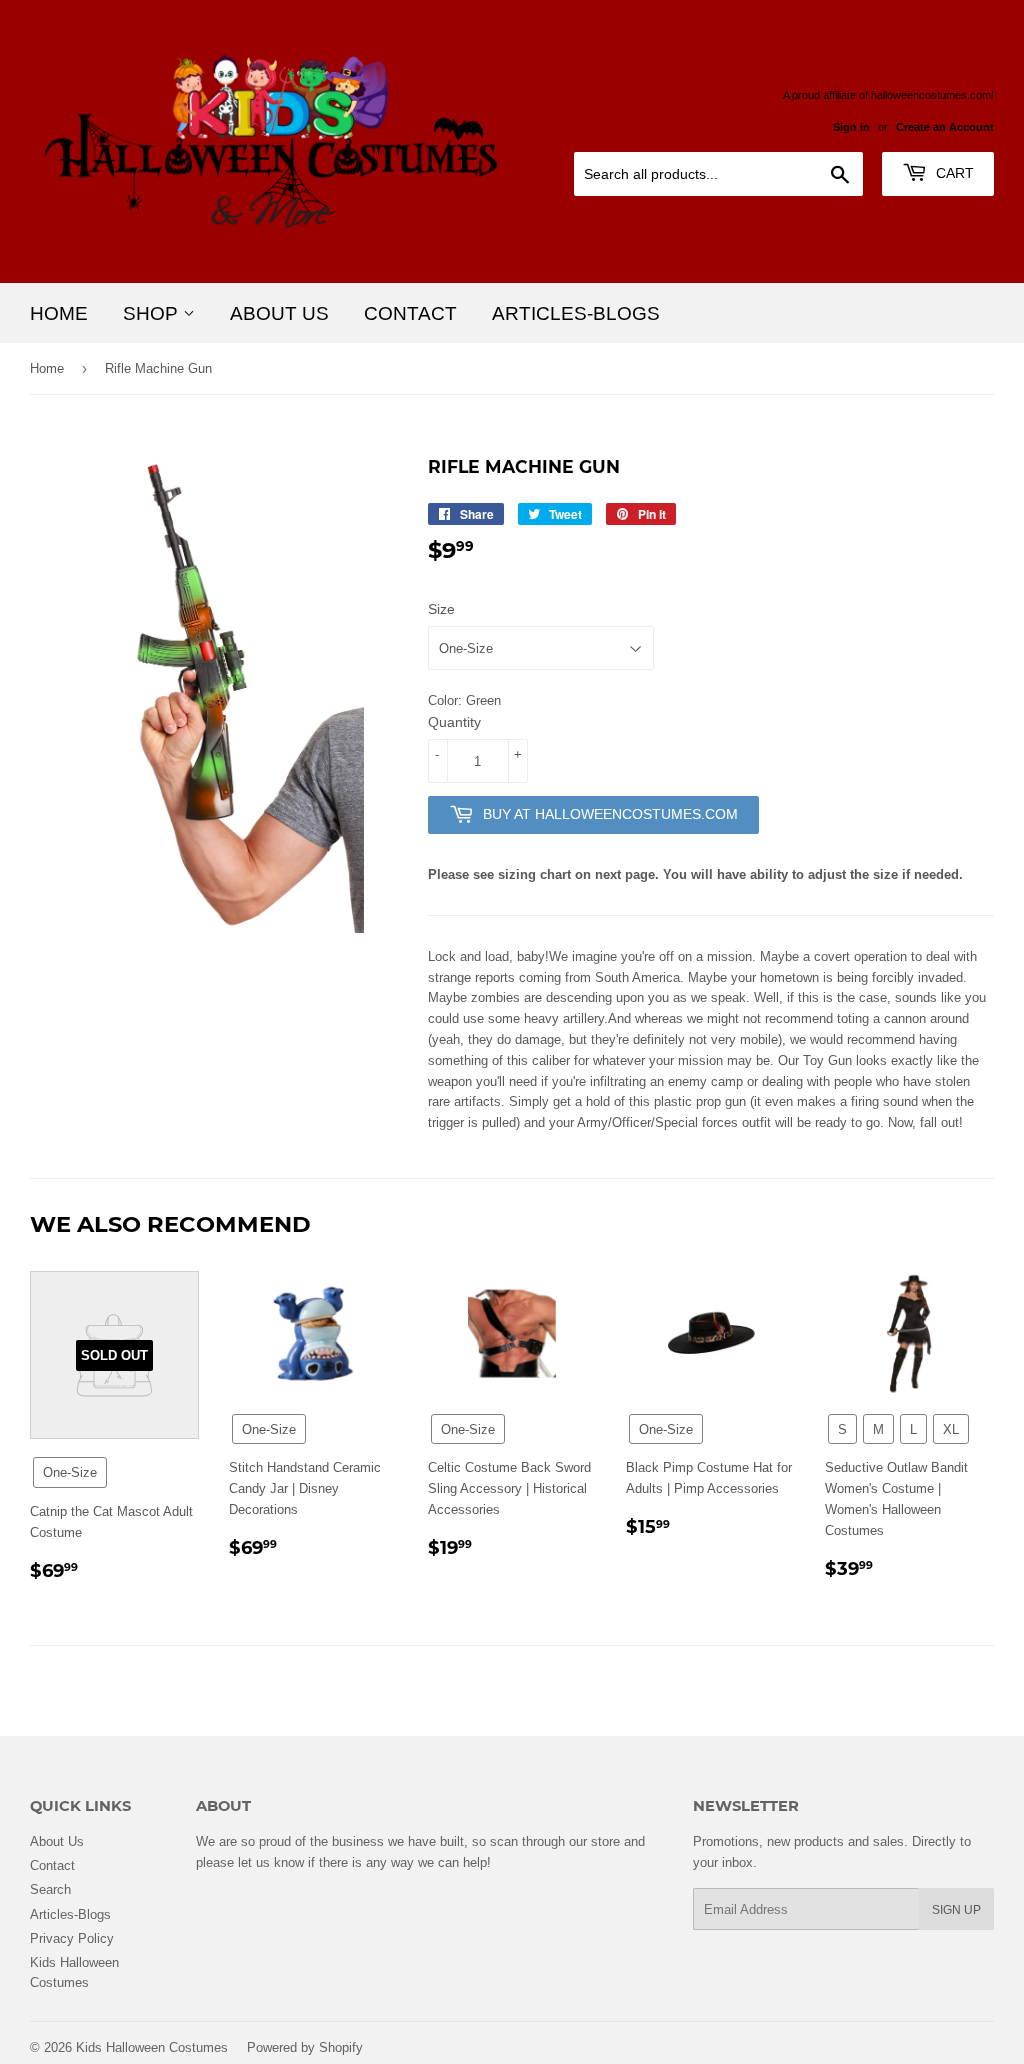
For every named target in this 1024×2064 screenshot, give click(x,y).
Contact (410, 313)
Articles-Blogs (576, 313)
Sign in (851, 127)
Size (441, 609)
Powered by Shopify (305, 2047)
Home (59, 313)
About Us (279, 313)
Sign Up (956, 1909)
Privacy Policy (72, 1938)
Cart (953, 173)
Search (50, 1889)
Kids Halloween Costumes (152, 2047)
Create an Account (945, 127)
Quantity (454, 722)
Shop (153, 313)
